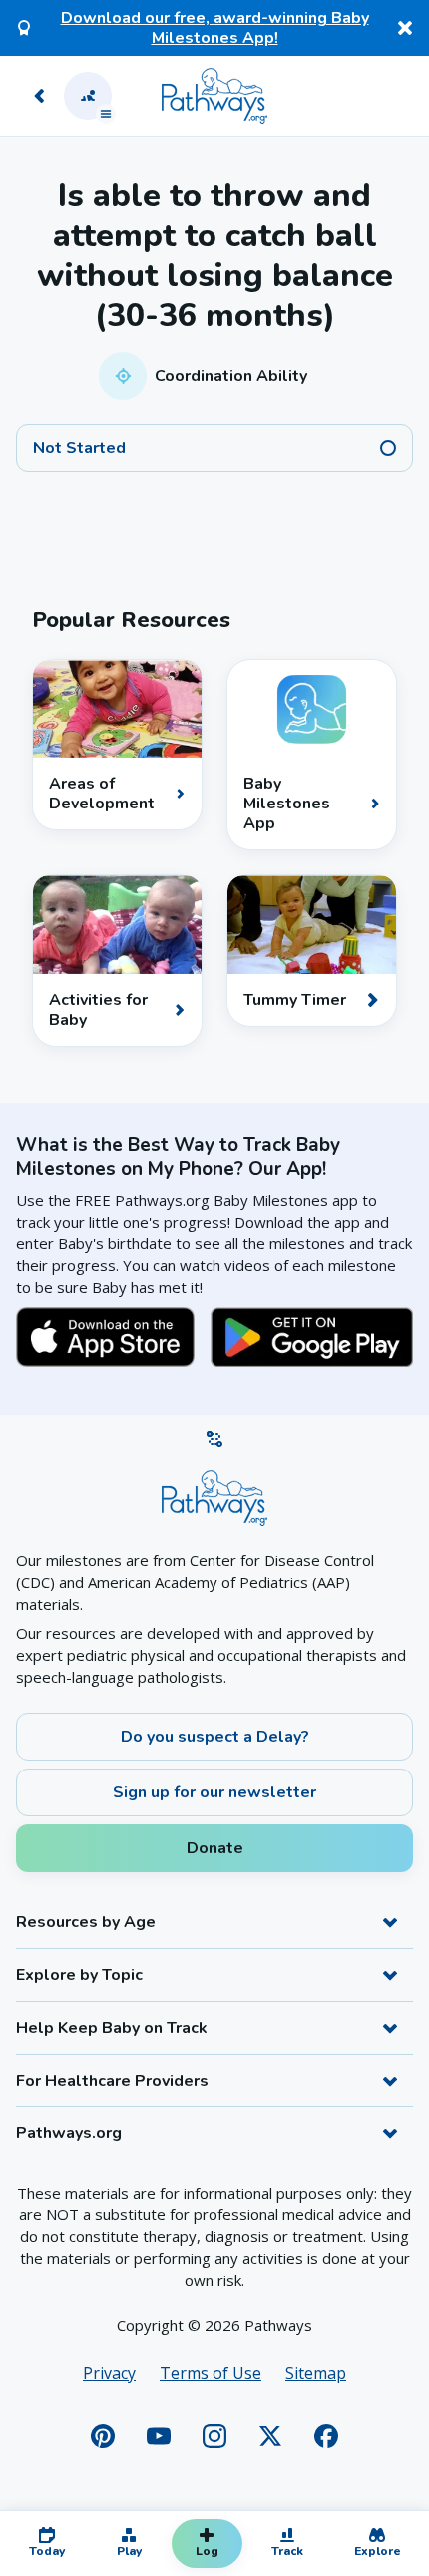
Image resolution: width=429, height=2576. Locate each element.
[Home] (214, 96)
